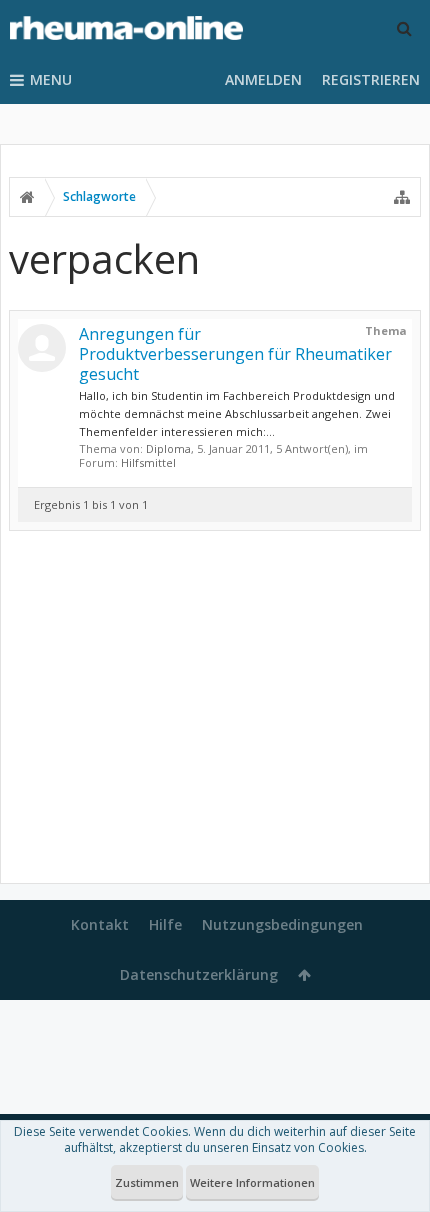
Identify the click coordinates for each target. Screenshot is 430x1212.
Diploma (168, 448)
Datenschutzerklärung (199, 974)
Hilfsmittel (148, 462)
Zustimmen (147, 1182)
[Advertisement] (215, 711)
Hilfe (165, 924)
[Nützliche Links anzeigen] (402, 197)
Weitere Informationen (252, 1182)
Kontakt (100, 924)
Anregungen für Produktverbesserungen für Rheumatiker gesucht (235, 354)
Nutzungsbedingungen (282, 924)
